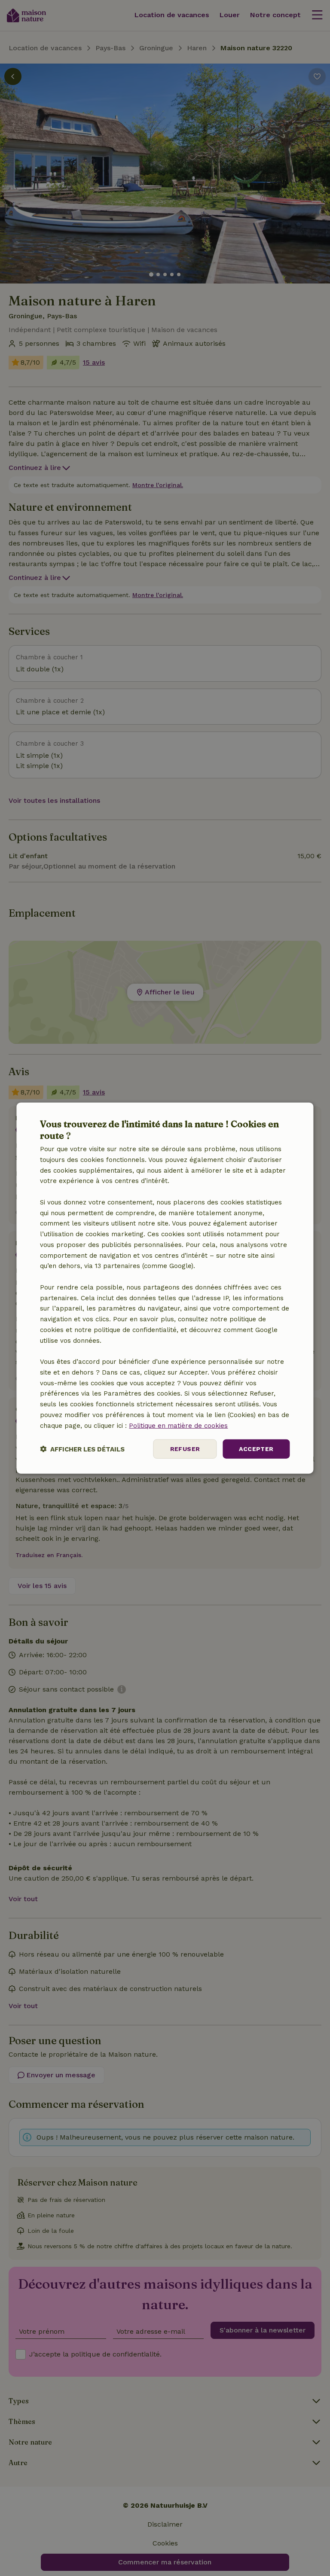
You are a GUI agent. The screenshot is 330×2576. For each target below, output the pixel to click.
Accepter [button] (256, 1449)
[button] (82, 1449)
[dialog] (165, 1288)
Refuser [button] (185, 1449)
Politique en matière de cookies (178, 1425)
